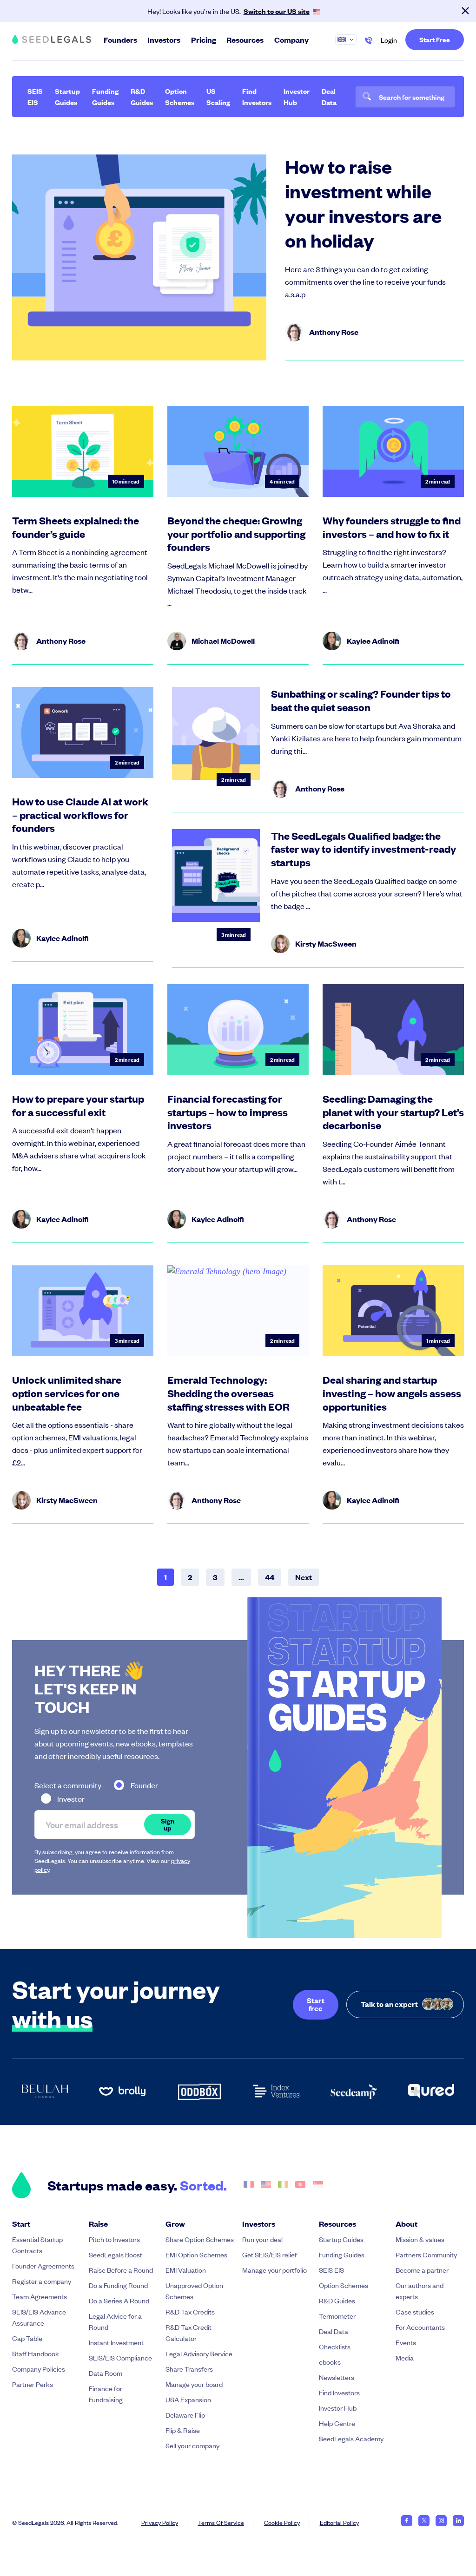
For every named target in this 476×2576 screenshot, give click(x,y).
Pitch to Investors (114, 2239)
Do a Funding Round (118, 2285)
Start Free (435, 39)
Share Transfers (189, 2369)
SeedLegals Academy (351, 2438)
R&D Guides (142, 96)
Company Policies (39, 2369)
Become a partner (422, 2270)
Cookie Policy (282, 2522)
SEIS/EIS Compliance (120, 2357)
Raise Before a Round (121, 2270)
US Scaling (218, 96)
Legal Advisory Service (199, 2353)
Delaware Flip (185, 2415)
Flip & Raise (183, 2430)
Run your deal (262, 2239)
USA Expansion (188, 2399)
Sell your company (192, 2445)
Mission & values (420, 2239)
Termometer (337, 2316)
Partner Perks (33, 2384)
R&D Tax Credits (190, 2311)
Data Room (106, 2373)
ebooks (330, 2362)
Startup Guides (67, 96)
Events (406, 2342)
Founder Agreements (43, 2265)
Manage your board (194, 2384)
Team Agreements (40, 2296)
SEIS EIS (35, 96)
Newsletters (337, 2377)
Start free (316, 2004)
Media (405, 2357)
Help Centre (337, 2423)
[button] (350, 39)
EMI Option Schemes (196, 2254)
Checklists (335, 2346)
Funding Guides (105, 96)
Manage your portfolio (274, 2270)
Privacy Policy (160, 2522)
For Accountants (420, 2327)
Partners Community (426, 2254)
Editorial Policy (339, 2522)
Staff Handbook (36, 2353)
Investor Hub (297, 96)
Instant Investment (116, 2342)
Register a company (42, 2281)
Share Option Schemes (200, 2239)
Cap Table (27, 2338)
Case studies (415, 2311)
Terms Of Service (221, 2522)
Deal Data (329, 96)
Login (389, 40)
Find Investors (257, 96)
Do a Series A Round (119, 2300)
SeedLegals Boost (116, 2254)
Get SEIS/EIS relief (270, 2254)
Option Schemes (180, 96)
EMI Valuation (186, 2270)
